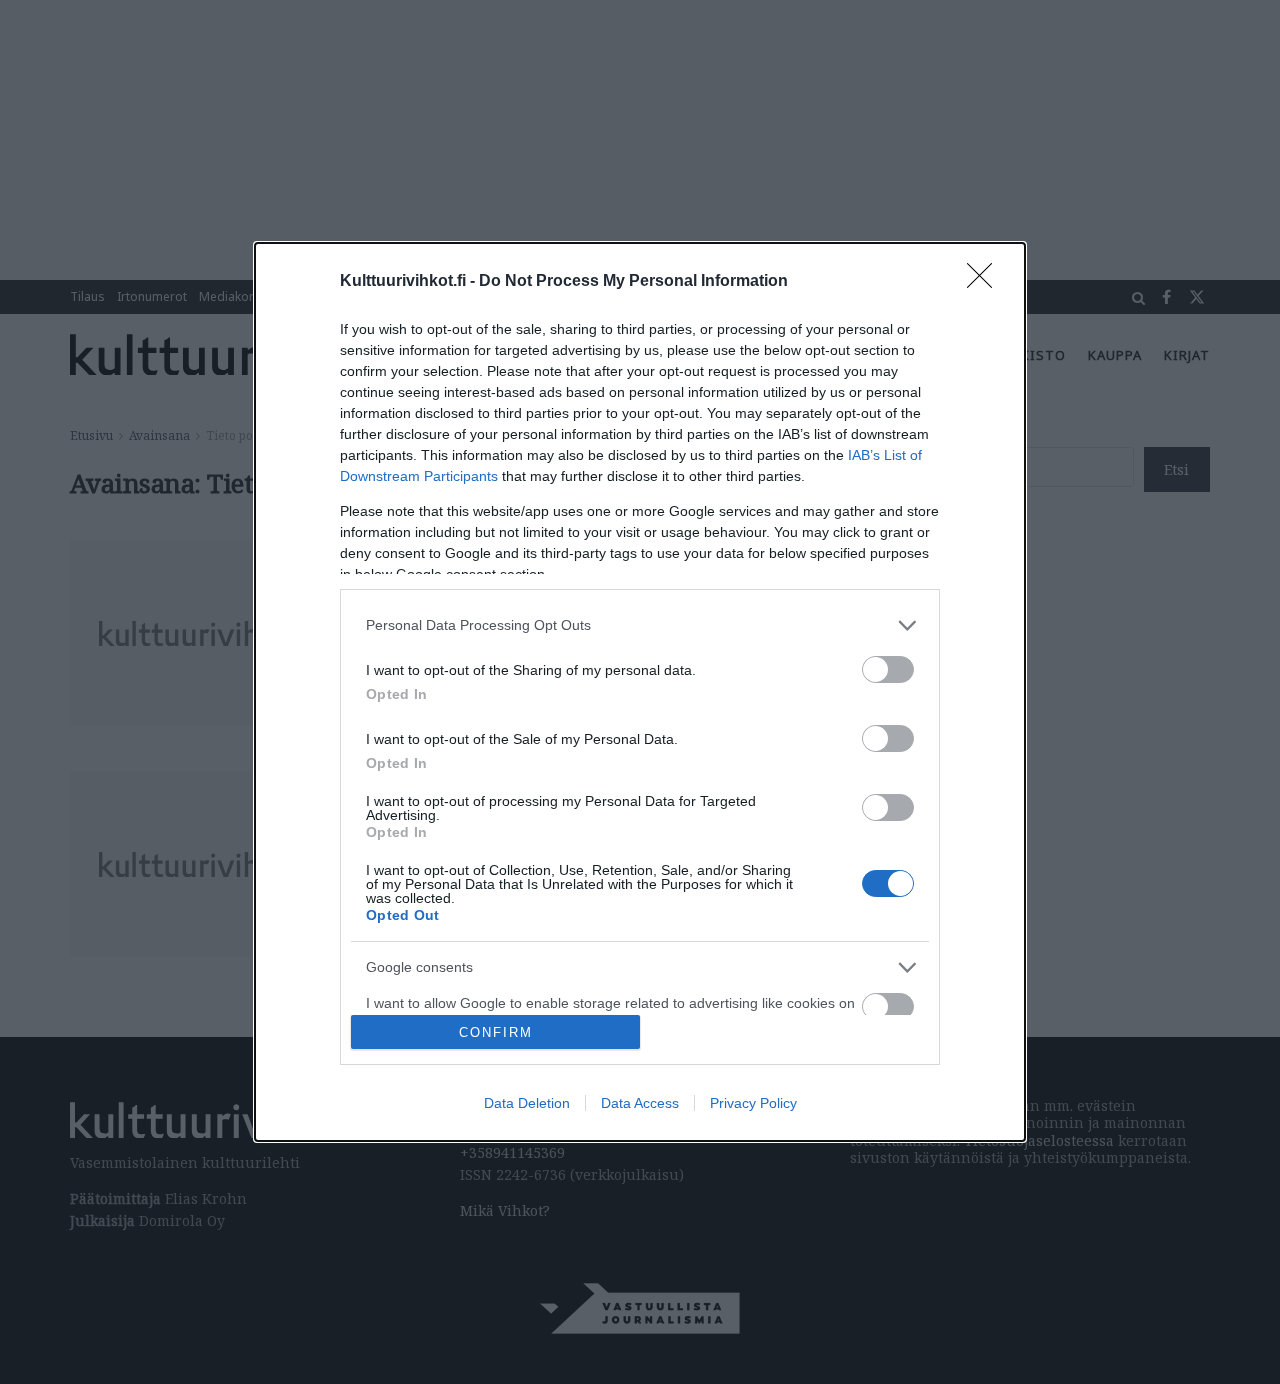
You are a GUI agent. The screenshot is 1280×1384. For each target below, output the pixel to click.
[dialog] (640, 692)
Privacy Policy (753, 1103)
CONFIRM (496, 1032)
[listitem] (640, 625)
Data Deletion (527, 1103)
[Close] (986, 282)
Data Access (640, 1103)
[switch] (888, 669)
